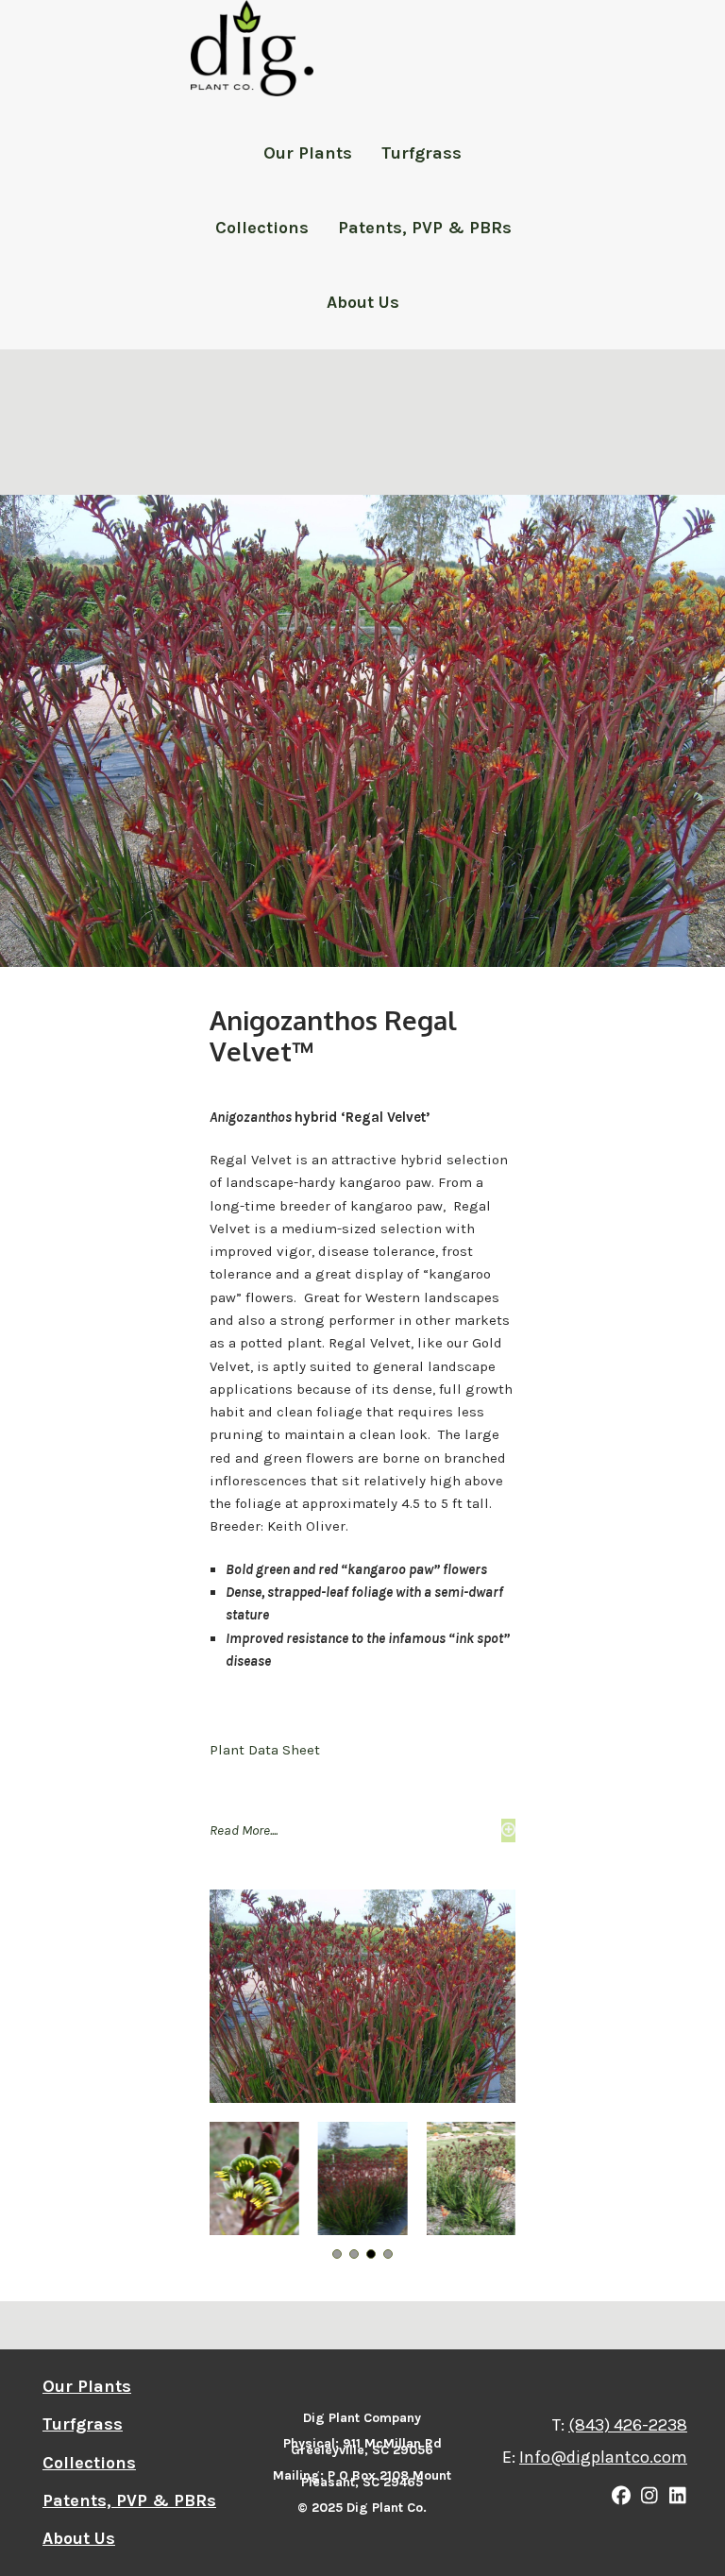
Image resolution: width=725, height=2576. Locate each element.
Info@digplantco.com (603, 2457)
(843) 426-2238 (628, 2425)
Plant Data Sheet (265, 1750)
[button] (362, 1830)
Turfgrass (422, 153)
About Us (363, 302)
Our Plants (308, 153)
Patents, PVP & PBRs (425, 228)
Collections (262, 228)
